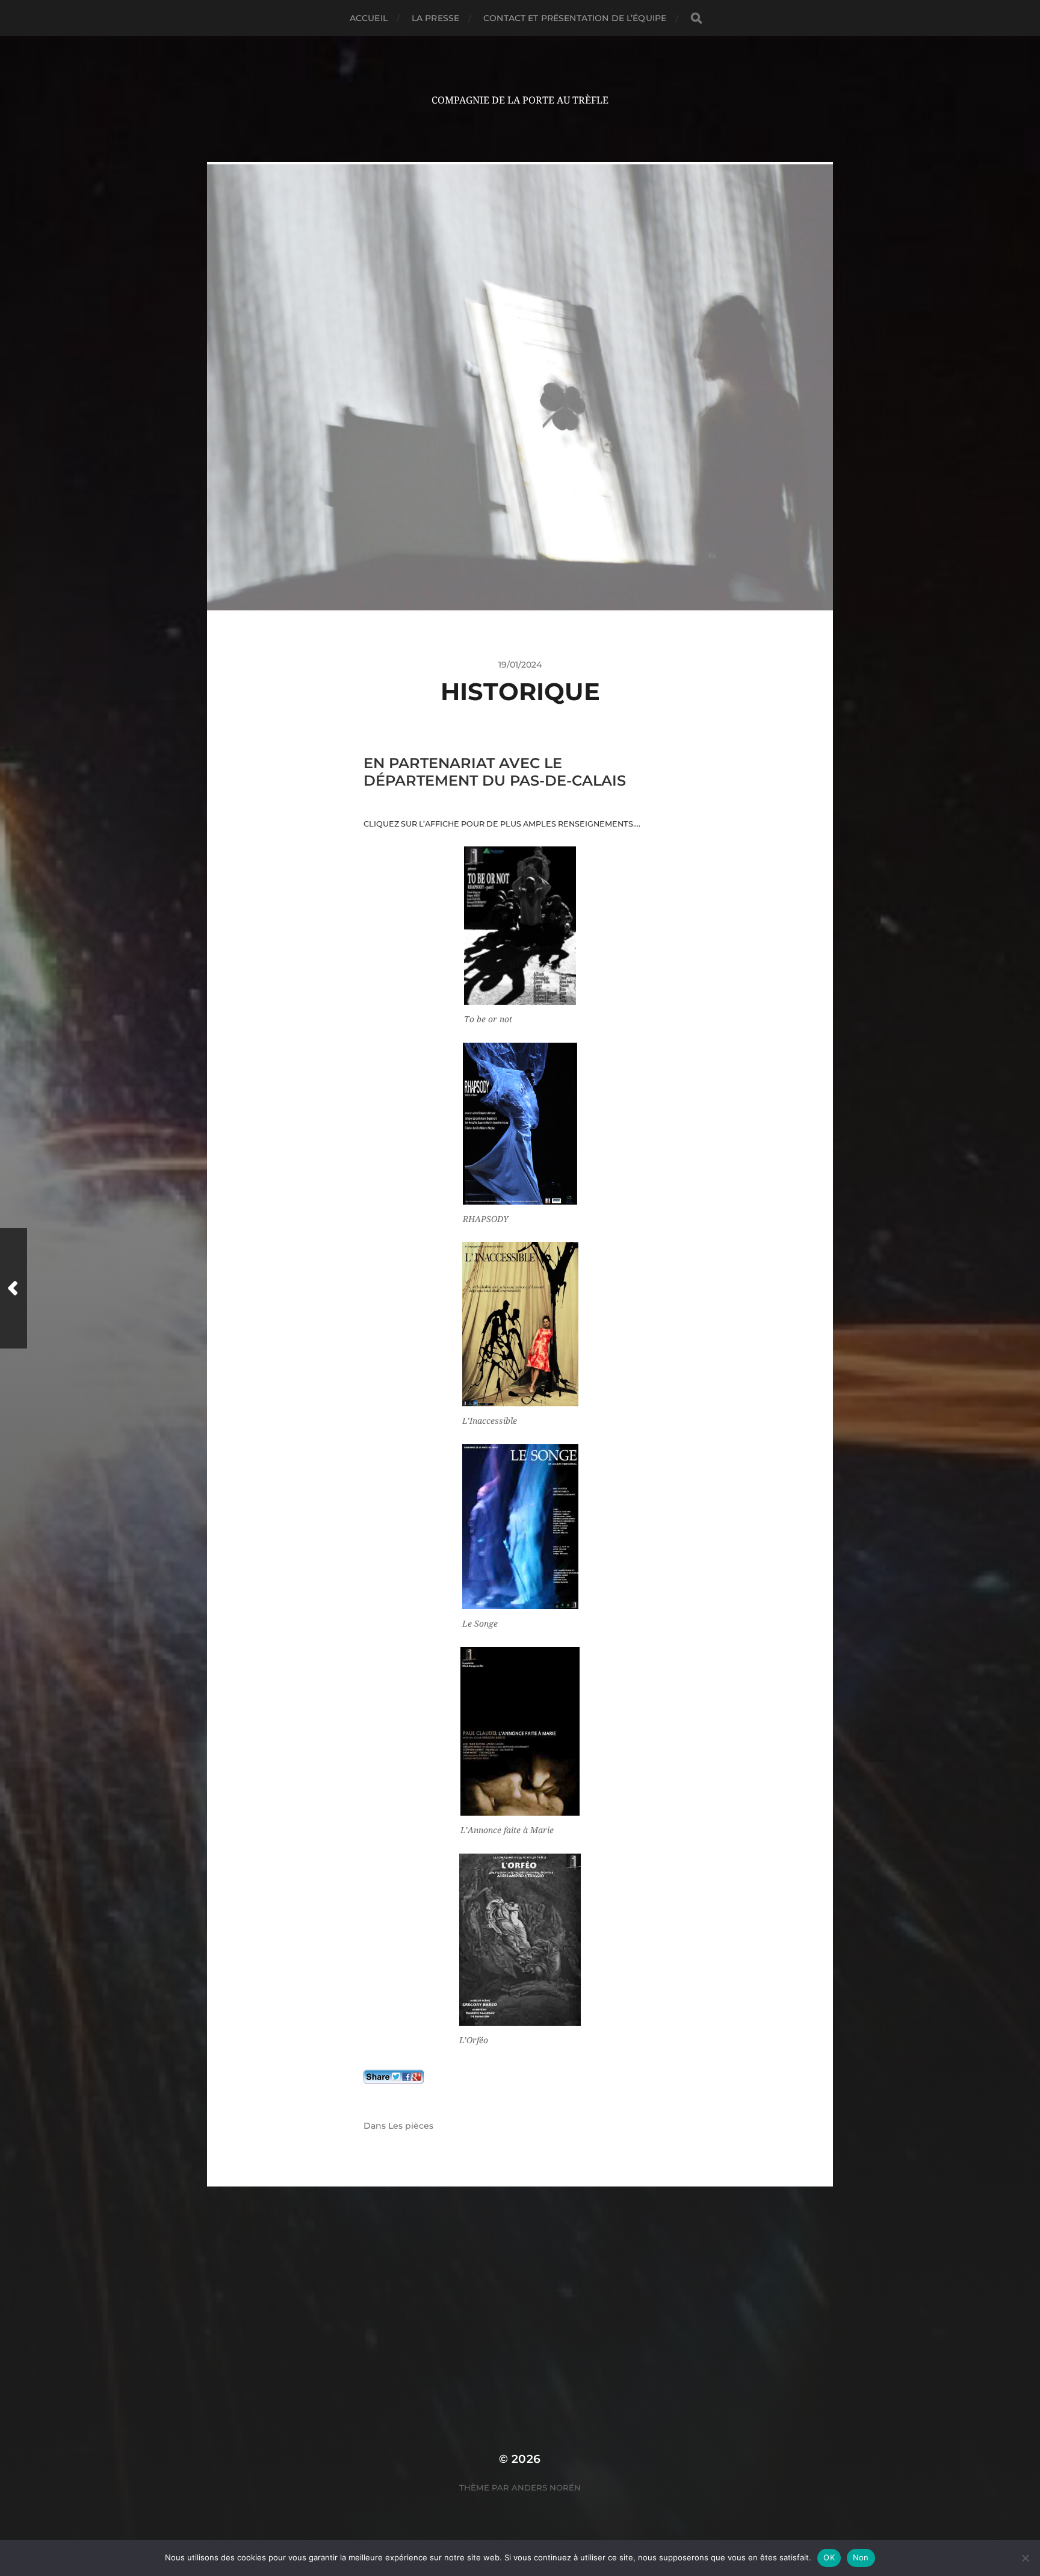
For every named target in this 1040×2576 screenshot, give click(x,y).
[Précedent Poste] (14, 1288)
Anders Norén (546, 2488)
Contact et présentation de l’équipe (575, 18)
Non (861, 2557)
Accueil (369, 18)
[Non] (1025, 2558)
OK (829, 2557)
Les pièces (411, 2126)
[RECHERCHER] (696, 18)
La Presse (435, 18)
